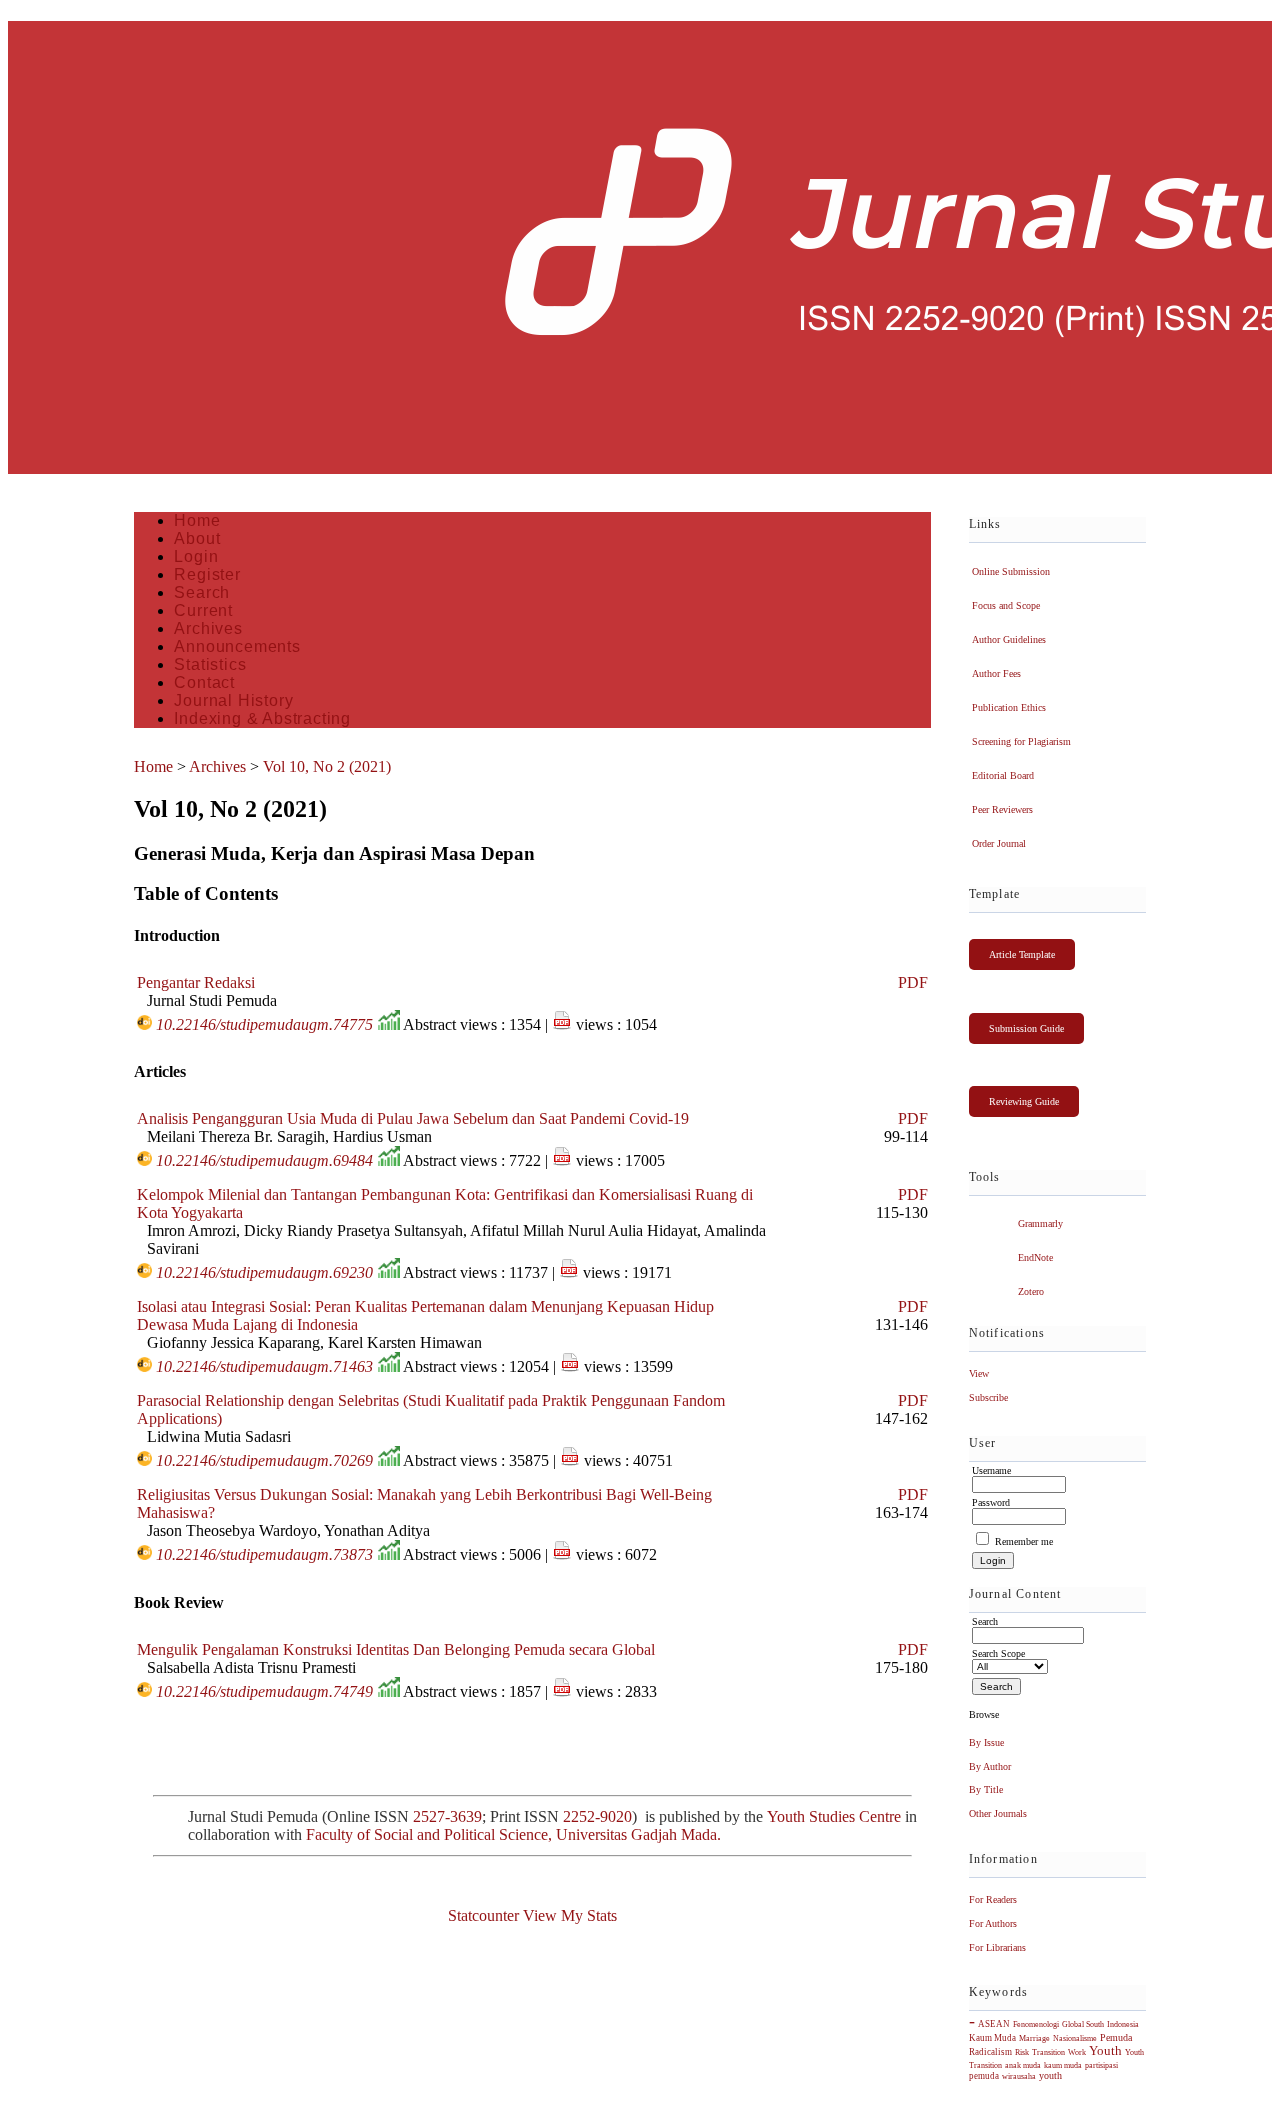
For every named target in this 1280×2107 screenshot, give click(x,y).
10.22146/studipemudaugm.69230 (264, 1272)
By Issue (986, 1742)
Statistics (210, 664)
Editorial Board (1003, 775)
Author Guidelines (1009, 639)
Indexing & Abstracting (262, 718)
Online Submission (1011, 571)
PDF (913, 982)
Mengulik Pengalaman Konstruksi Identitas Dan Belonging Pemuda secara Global (396, 1649)
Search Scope (998, 1653)
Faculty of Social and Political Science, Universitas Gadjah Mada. (515, 1834)
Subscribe (988, 1397)
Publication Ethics (1009, 707)
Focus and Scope (1006, 605)
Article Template (1022, 954)
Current (203, 610)
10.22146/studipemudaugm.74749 (264, 1691)
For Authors (993, 1923)
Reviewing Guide (1024, 1101)
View (979, 1373)
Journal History (233, 700)
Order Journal (999, 843)
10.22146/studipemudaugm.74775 (264, 1024)
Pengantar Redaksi (196, 982)
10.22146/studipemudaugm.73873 (264, 1554)
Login (196, 556)
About (197, 538)
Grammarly (1040, 1223)
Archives (208, 628)
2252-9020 (597, 1816)
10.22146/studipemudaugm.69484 (264, 1160)
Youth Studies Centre (834, 1816)
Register (207, 574)
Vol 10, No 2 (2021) (327, 766)
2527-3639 (447, 1816)
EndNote (1035, 1257)
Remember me (1024, 1541)
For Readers (993, 1899)
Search (202, 592)
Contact (204, 682)
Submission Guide (1026, 1028)
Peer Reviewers (1002, 809)
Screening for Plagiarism (1021, 741)
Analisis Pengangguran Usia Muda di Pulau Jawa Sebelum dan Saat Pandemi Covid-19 (413, 1118)
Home (197, 520)
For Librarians (997, 1947)
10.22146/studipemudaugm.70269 (264, 1460)
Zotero (1031, 1291)
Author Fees (996, 673)
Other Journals (998, 1813)
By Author (990, 1766)
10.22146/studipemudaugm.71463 (264, 1366)
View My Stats (570, 1915)
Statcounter (483, 1915)
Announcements (237, 646)
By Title (986, 1789)
